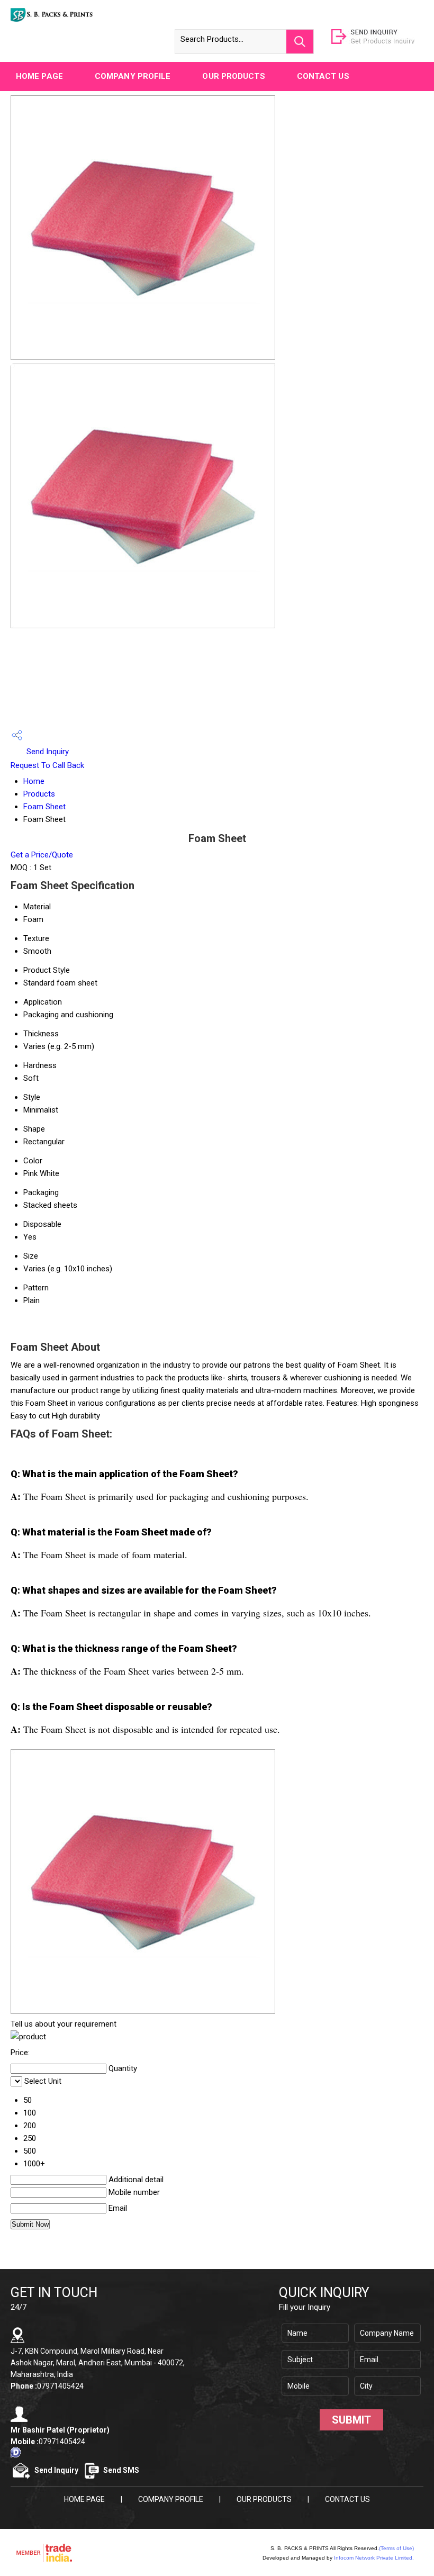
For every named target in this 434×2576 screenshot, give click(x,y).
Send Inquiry (47, 752)
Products (39, 794)
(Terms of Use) (396, 2548)
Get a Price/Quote (42, 855)
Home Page (39, 76)
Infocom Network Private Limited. (374, 2558)
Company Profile (133, 76)
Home (34, 781)
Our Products (233, 76)
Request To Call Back (47, 765)
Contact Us (323, 76)
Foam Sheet (44, 807)
